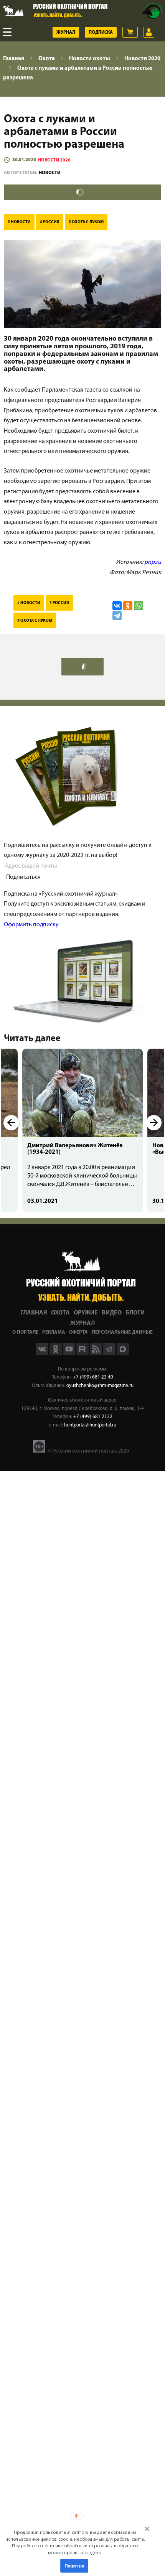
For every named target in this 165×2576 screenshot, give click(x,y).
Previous (11, 1123)
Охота (60, 1313)
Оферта (78, 1332)
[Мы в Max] (123, 1354)
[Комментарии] (82, 192)
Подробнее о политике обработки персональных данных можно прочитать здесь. (75, 2549)
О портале (25, 1332)
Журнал (66, 33)
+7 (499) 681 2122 (93, 1417)
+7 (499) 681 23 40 (93, 1377)
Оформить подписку (31, 925)
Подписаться (23, 877)
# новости (19, 222)
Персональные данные (122, 1332)
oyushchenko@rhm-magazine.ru (100, 1386)
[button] (75, 2542)
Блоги (135, 1313)
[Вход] (149, 32)
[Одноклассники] (128, 606)
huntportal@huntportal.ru (90, 1425)
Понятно (74, 2566)
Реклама (54, 1332)
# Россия (50, 222)
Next (154, 1123)
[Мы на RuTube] (83, 1354)
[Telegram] (117, 616)
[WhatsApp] (139, 606)
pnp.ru (153, 562)
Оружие (86, 1313)
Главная (34, 1313)
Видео (112, 1313)
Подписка (101, 33)
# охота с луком (86, 222)
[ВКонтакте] (117, 606)
